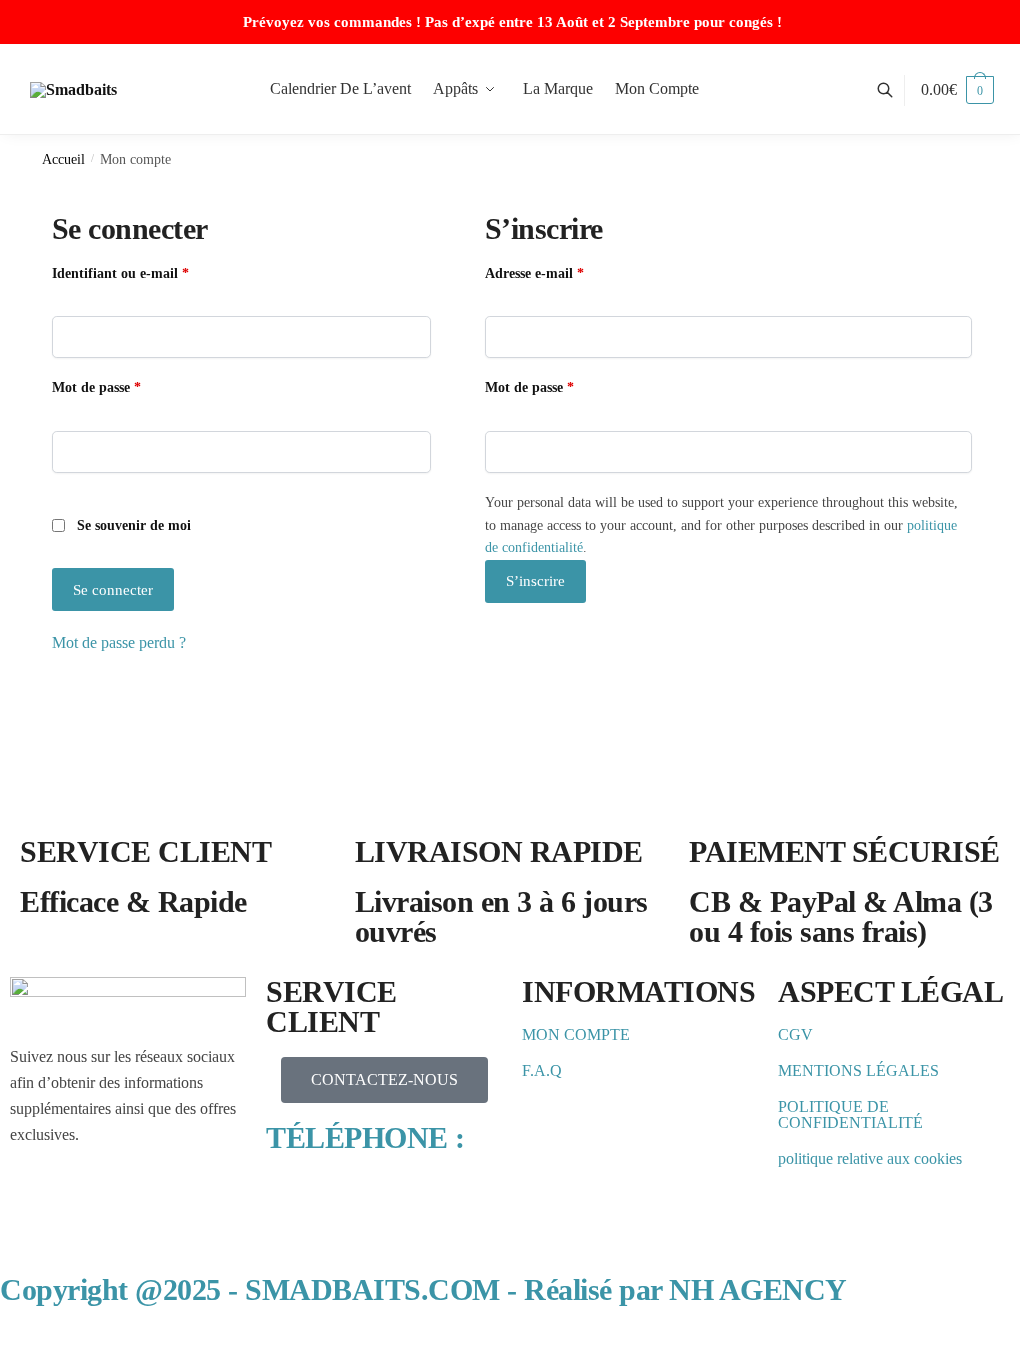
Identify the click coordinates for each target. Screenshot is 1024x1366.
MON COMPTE (576, 1034)
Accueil (63, 159)
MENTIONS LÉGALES (858, 1070)
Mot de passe (130, 386)
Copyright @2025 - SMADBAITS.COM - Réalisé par (423, 1289)
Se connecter (113, 590)
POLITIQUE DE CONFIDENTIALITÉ (850, 1114)
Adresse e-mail (568, 272)
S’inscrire (535, 581)
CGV (795, 1034)
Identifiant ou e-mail (154, 272)
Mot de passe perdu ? (119, 642)
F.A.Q (542, 1070)
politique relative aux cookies (870, 1158)
